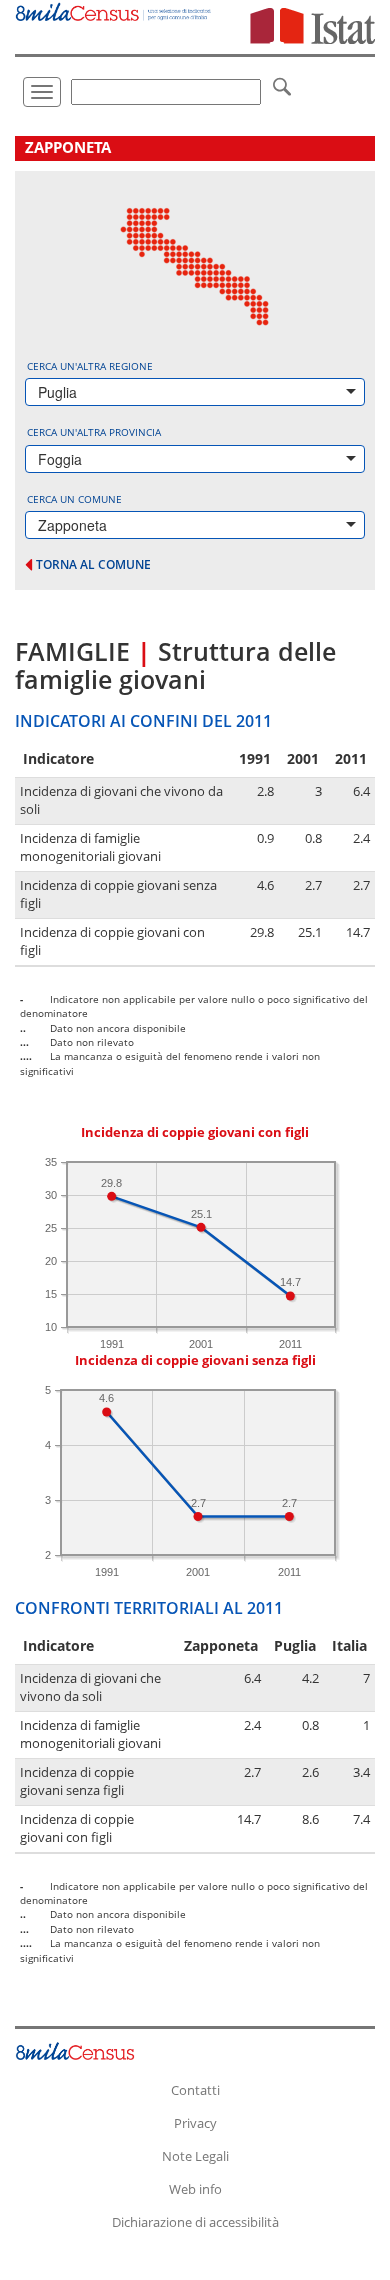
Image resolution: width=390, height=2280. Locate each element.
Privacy (195, 2123)
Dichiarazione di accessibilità (195, 2222)
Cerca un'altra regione (90, 366)
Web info (195, 2189)
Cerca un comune (74, 499)
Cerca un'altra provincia (94, 432)
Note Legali (195, 2156)
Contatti (195, 2090)
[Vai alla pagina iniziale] (114, 10)
